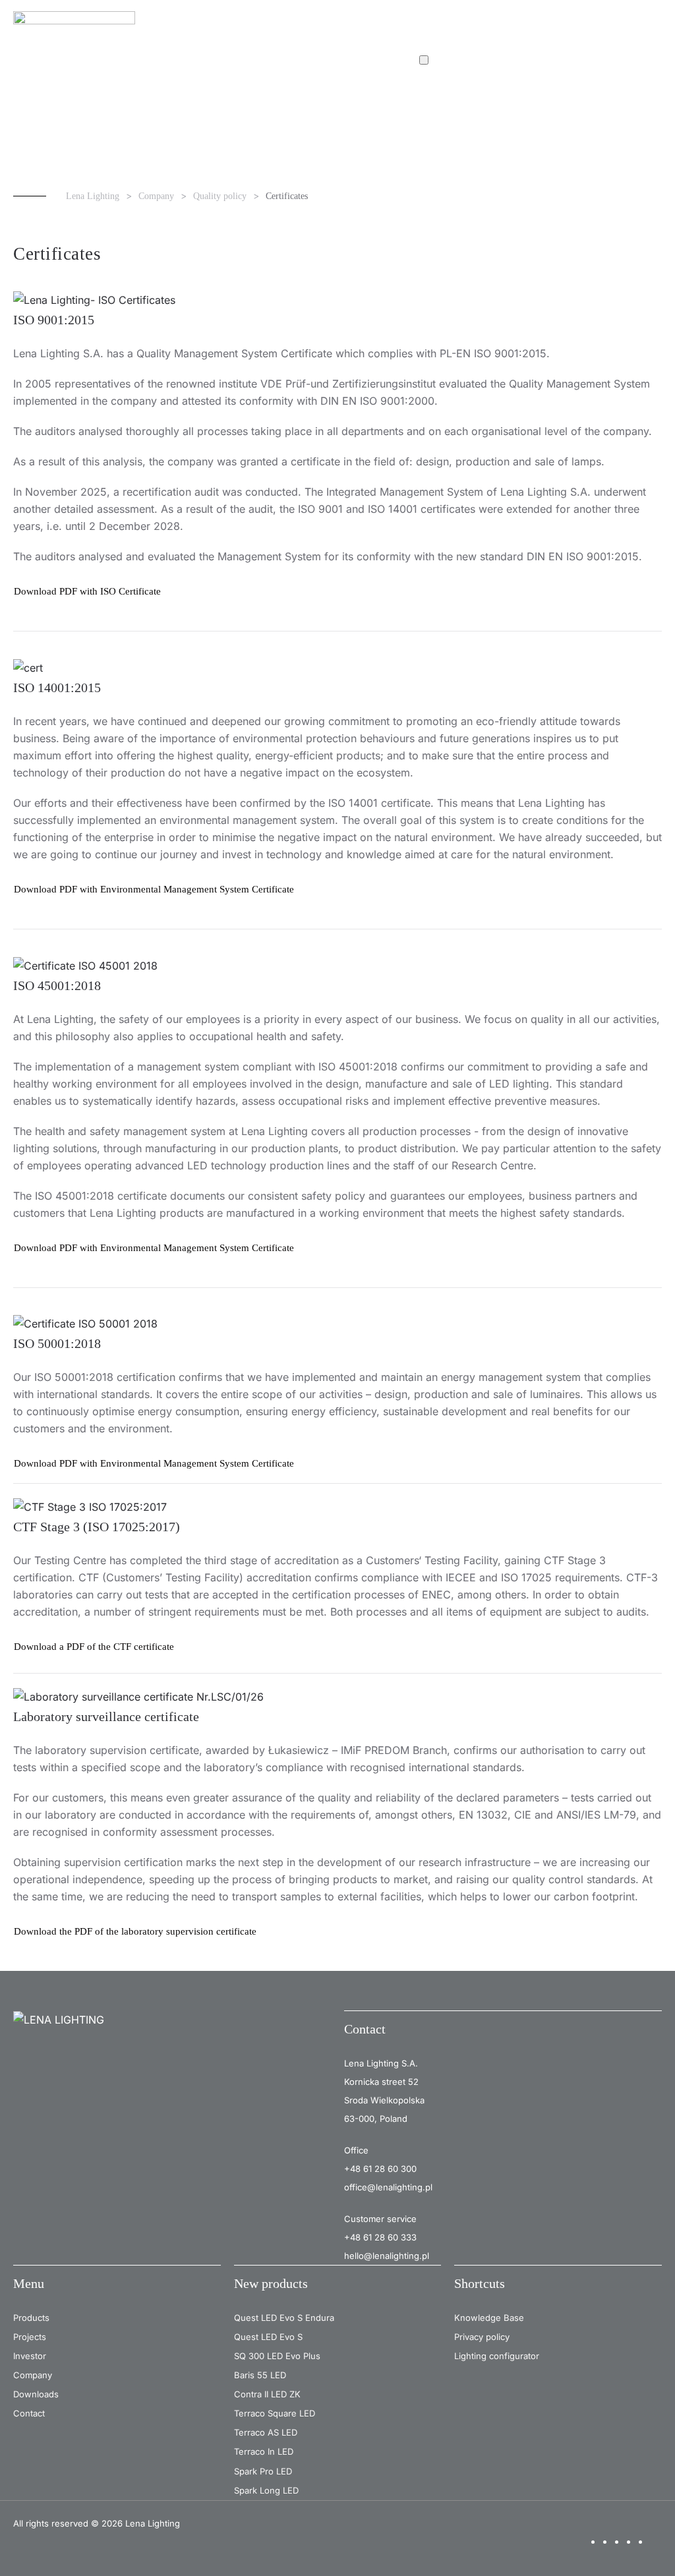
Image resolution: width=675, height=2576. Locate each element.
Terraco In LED (264, 2451)
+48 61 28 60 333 (380, 2237)
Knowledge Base (489, 2318)
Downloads (36, 2394)
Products (31, 2318)
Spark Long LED (266, 2490)
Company (33, 2375)
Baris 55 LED (260, 2375)
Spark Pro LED (263, 2471)
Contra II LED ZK (267, 2394)
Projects (30, 2337)
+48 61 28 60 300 (380, 2169)
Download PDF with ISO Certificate (87, 591)
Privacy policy (482, 2337)
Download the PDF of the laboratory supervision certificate (135, 1931)
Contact (29, 2413)
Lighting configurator (497, 2356)
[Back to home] (76, 26)
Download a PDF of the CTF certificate (94, 1647)
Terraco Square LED (275, 2413)
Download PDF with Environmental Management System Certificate (154, 889)
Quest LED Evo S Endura (284, 2318)
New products (271, 2283)
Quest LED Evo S (268, 2337)
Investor (30, 2356)
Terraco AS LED (266, 2432)
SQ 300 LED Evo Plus (277, 2356)
